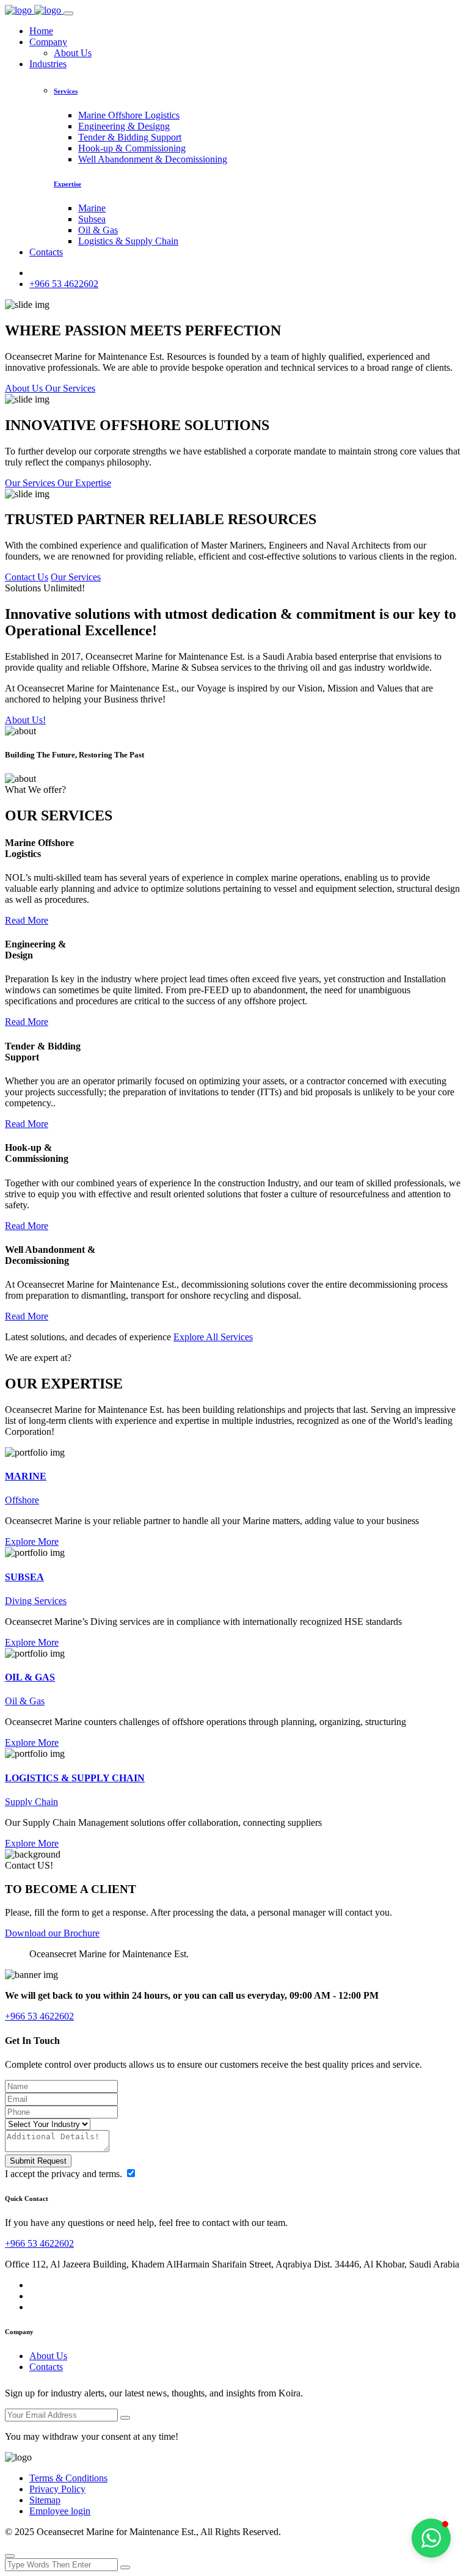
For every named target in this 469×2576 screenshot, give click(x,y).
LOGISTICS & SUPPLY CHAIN (75, 1778)
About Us (73, 53)
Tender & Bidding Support (130, 137)
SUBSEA (24, 1577)
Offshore (22, 1500)
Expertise (67, 184)
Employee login (60, 2511)
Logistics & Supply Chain (128, 241)
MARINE (26, 1476)
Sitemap (45, 2500)
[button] (431, 2538)
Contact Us (27, 577)
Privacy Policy (57, 2489)
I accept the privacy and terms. (65, 2174)
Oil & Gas (98, 230)
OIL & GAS (30, 1677)
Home (41, 31)
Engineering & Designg (124, 126)
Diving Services (36, 1601)
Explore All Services (213, 1337)
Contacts (46, 252)
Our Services (76, 577)
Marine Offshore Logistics (129, 115)
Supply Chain (31, 1802)
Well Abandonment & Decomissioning (153, 159)
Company (48, 42)
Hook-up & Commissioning (132, 148)
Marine (92, 208)
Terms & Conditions (68, 2478)
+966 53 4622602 (64, 284)
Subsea (92, 219)
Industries (48, 64)
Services (66, 91)
